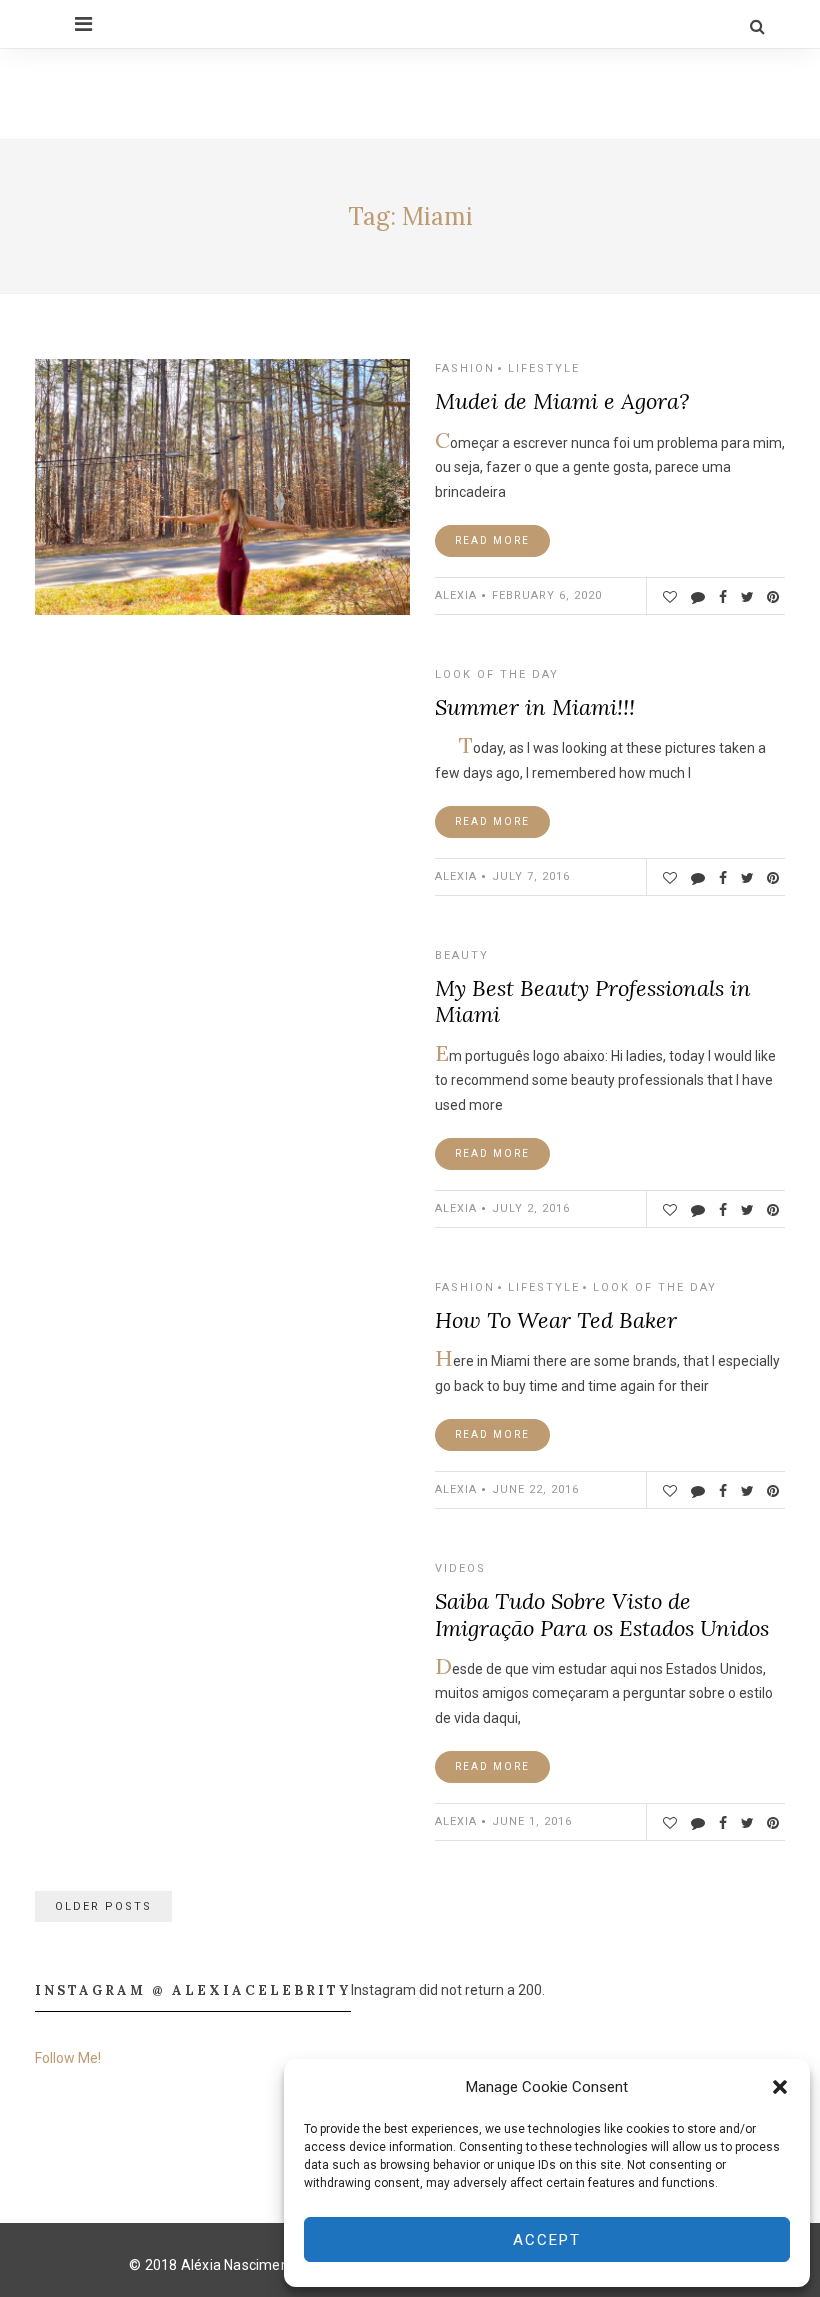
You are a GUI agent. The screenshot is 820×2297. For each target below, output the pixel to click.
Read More (492, 540)
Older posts (103, 1906)
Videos (460, 1568)
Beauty (462, 955)
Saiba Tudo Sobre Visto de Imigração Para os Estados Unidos (602, 1614)
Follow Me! (68, 2058)
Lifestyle (544, 368)
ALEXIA (456, 595)
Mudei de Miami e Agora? (562, 401)
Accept (547, 2240)
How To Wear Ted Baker (556, 1320)
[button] (780, 2087)
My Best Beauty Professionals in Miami (593, 1001)
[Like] (669, 597)
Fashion (465, 368)
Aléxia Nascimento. (243, 2265)
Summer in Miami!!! (535, 707)
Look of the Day (497, 674)
